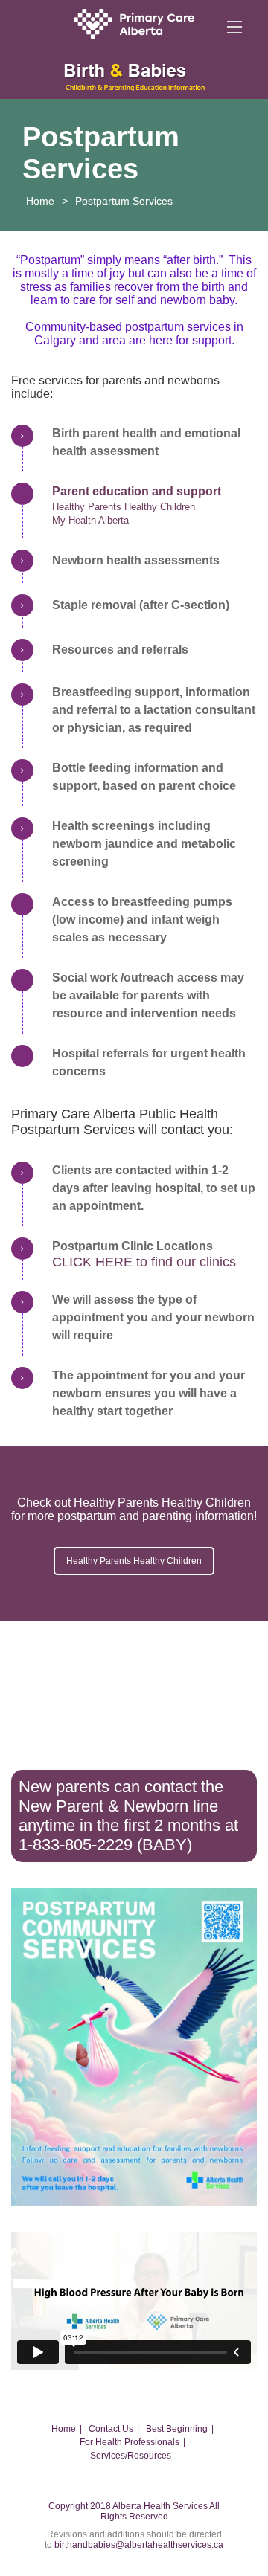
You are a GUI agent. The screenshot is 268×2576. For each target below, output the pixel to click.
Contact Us (111, 2429)
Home (40, 201)
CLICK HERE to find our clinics (144, 1262)
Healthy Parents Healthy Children (124, 507)
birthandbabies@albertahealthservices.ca (139, 2545)
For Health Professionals (130, 2442)
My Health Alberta (90, 520)
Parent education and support (137, 491)
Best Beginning (177, 2429)
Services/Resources (131, 2456)
